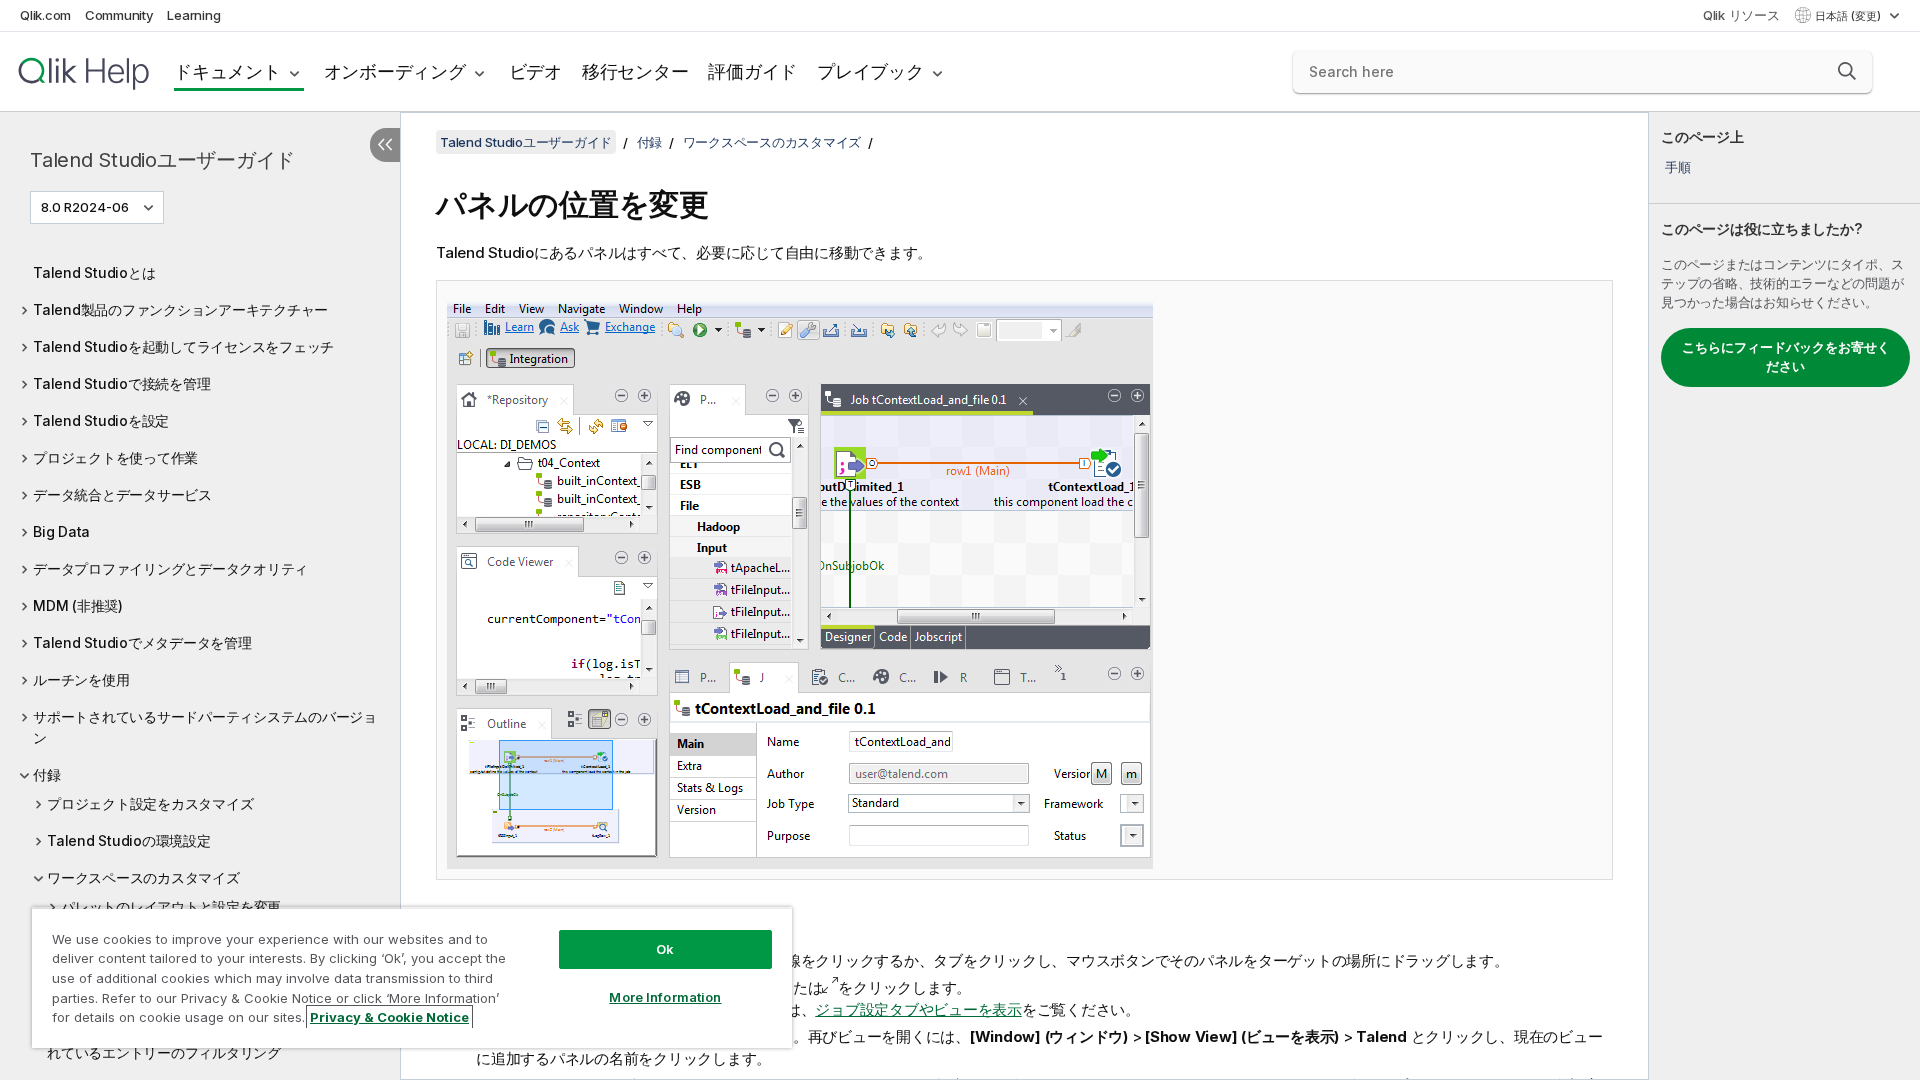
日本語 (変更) (1849, 16)
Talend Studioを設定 (101, 420)
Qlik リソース (1741, 15)
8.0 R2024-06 (85, 207)
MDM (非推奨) (78, 605)
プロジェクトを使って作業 (115, 457)
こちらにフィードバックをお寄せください (1786, 357)
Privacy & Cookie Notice (389, 1017)
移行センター (635, 71)
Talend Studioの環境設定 (129, 840)
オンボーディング (395, 71)
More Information (665, 997)
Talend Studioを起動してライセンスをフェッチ (183, 346)
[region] (412, 977)
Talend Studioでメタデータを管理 (142, 642)
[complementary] (1784, 596)
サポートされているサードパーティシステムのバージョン (205, 727)
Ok (665, 949)
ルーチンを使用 (81, 679)
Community (119, 15)
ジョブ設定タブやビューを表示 (918, 1009)
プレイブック (870, 71)
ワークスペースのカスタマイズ (143, 877)
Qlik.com (45, 15)
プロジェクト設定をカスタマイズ (150, 803)
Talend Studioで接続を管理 (121, 383)
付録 (47, 774)
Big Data (61, 531)
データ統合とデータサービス (122, 494)
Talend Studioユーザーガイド (162, 160)
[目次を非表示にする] (385, 145)
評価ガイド (752, 71)
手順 (1678, 167)
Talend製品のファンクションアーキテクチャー (180, 309)
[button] (1847, 71)
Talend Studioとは (94, 272)
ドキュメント (227, 71)
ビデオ (535, 71)
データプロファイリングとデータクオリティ (170, 568)
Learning (193, 15)
